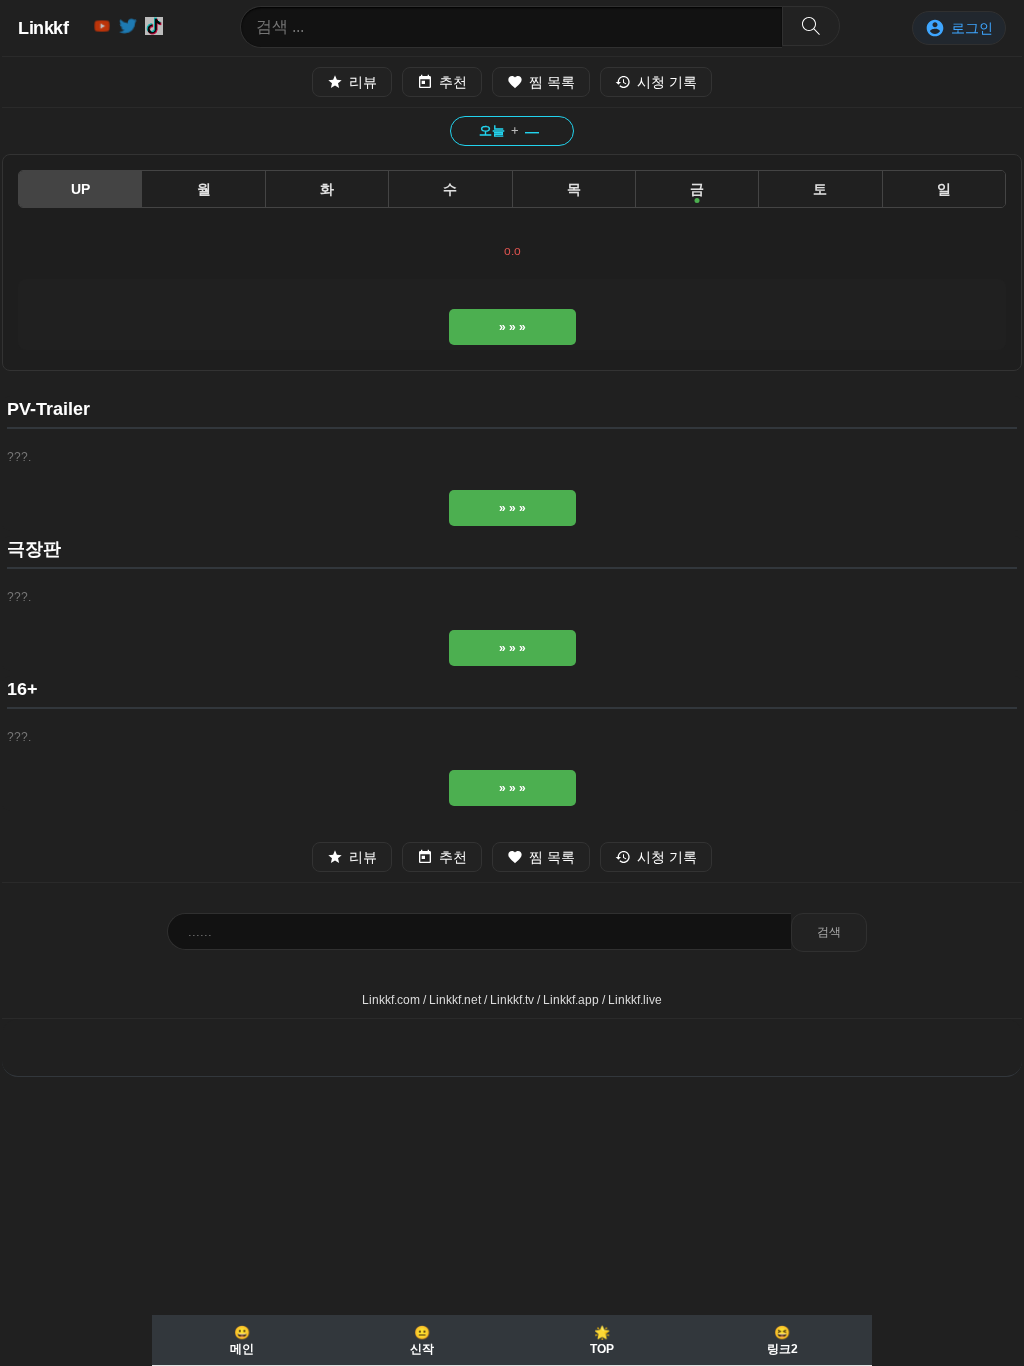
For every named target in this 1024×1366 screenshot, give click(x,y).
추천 (453, 82)
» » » (512, 327)
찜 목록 (552, 82)
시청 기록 (667, 82)
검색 (829, 932)
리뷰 (363, 82)
